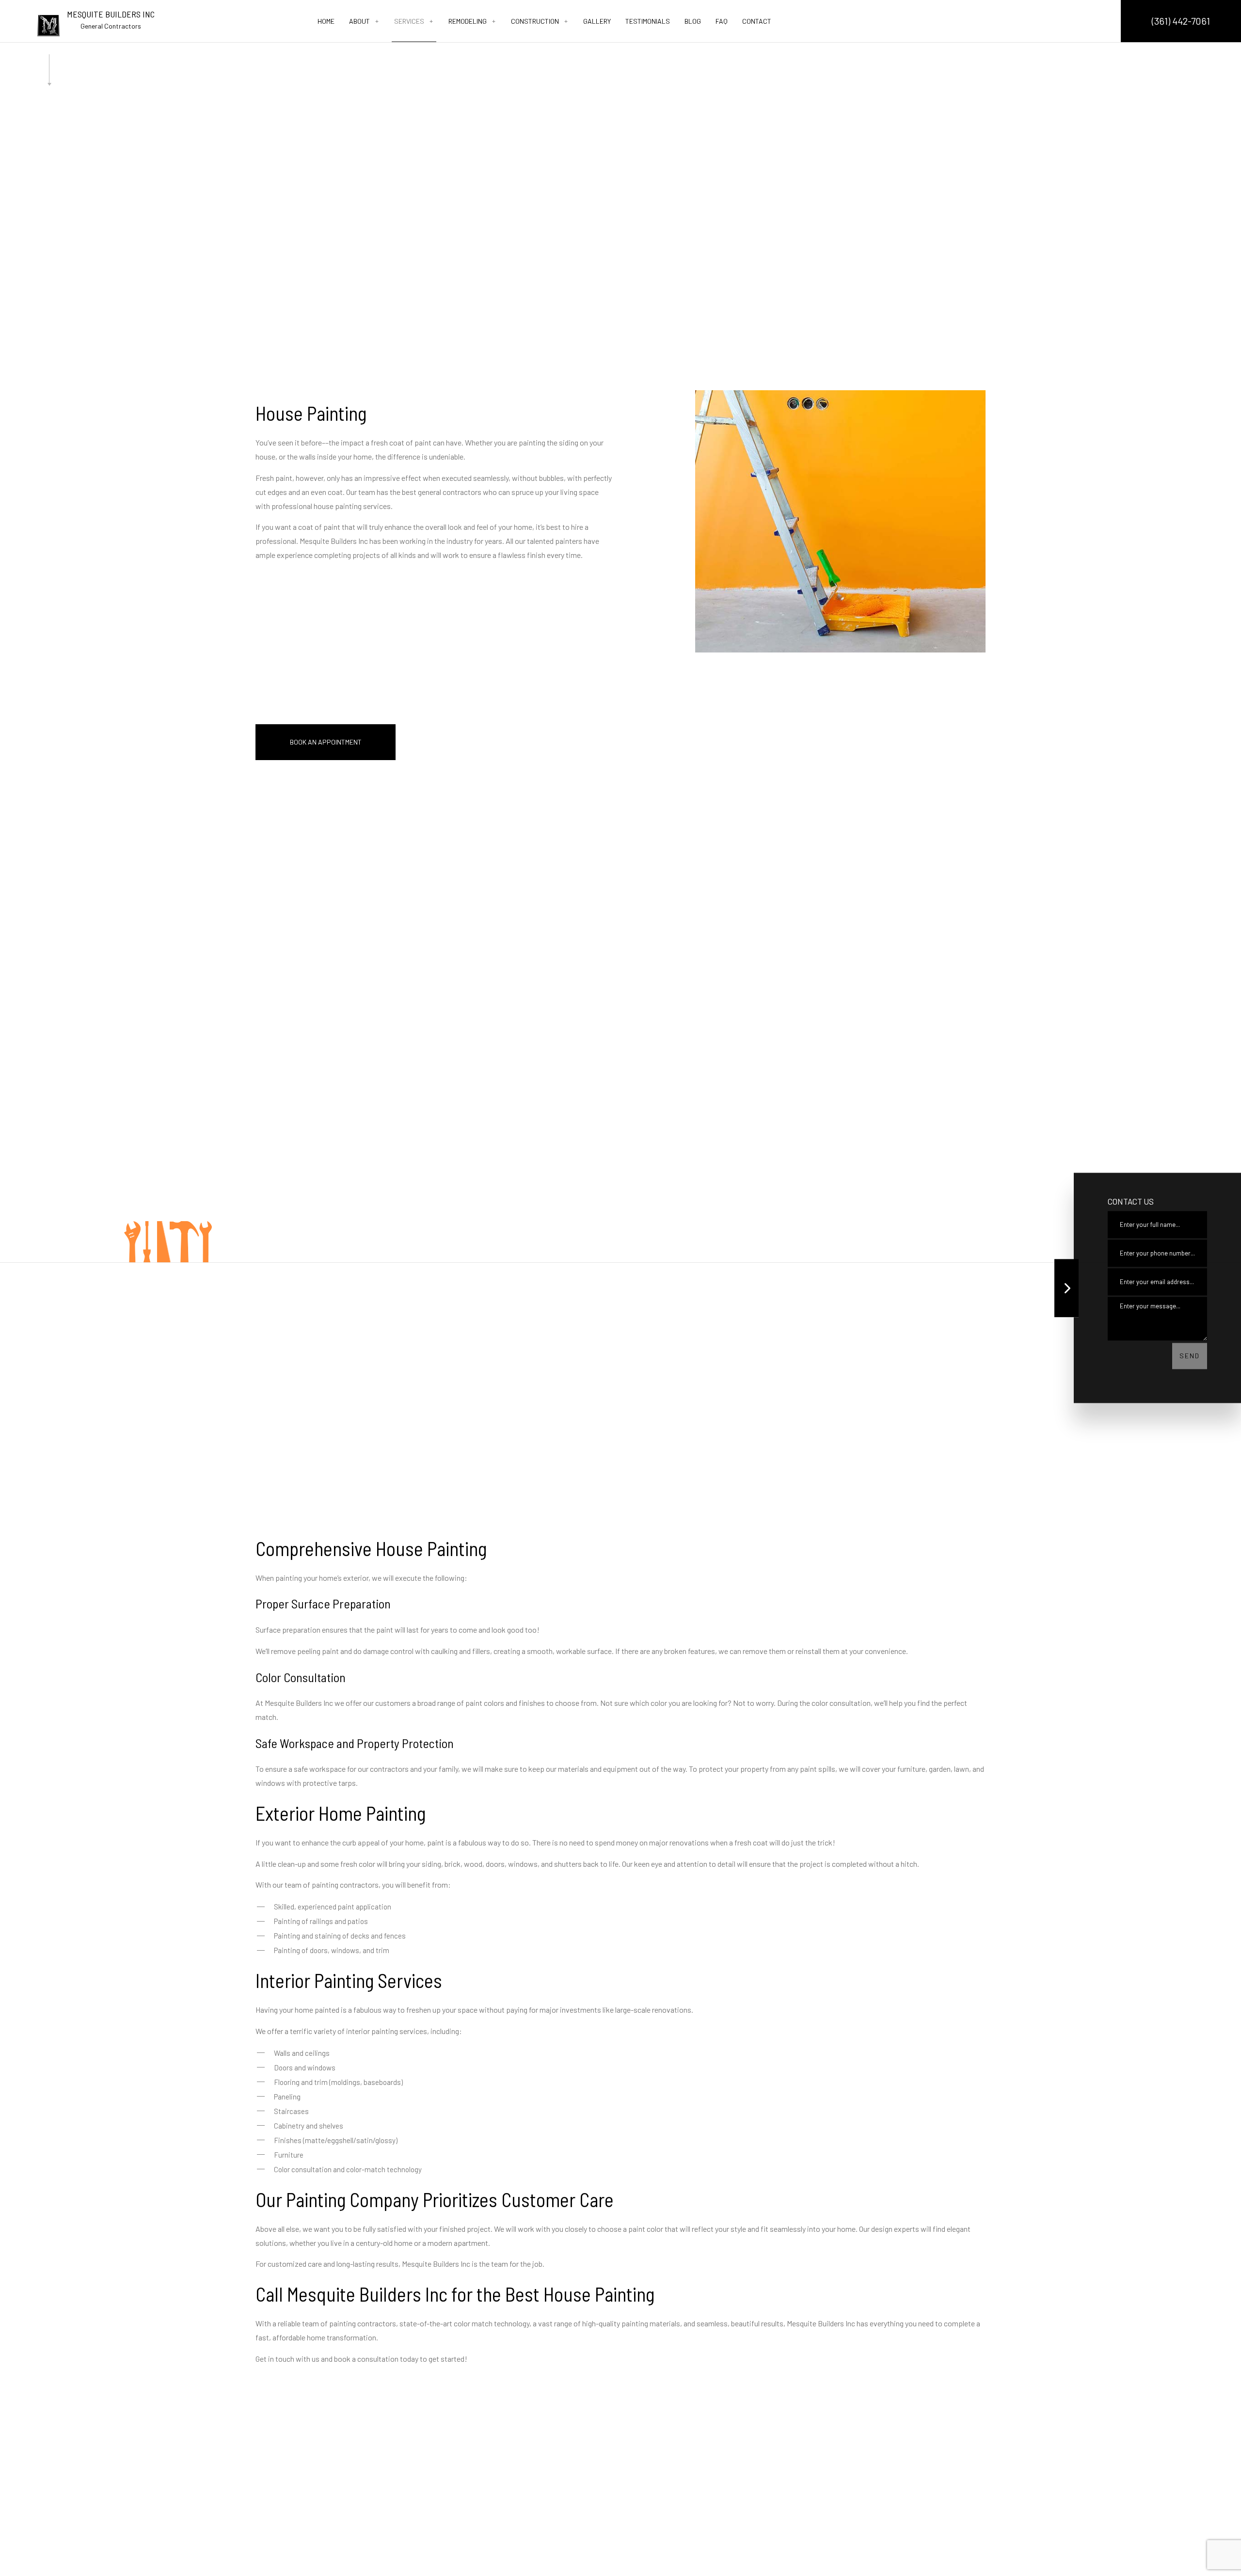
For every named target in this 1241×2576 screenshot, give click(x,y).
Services (409, 21)
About (359, 21)
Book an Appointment (326, 742)
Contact (757, 21)
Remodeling (468, 21)
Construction (535, 21)
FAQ (722, 21)
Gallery (597, 21)
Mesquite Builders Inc (111, 14)
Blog (693, 21)
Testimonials (648, 21)
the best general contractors (436, 492)
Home (326, 21)
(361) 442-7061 (1181, 21)
